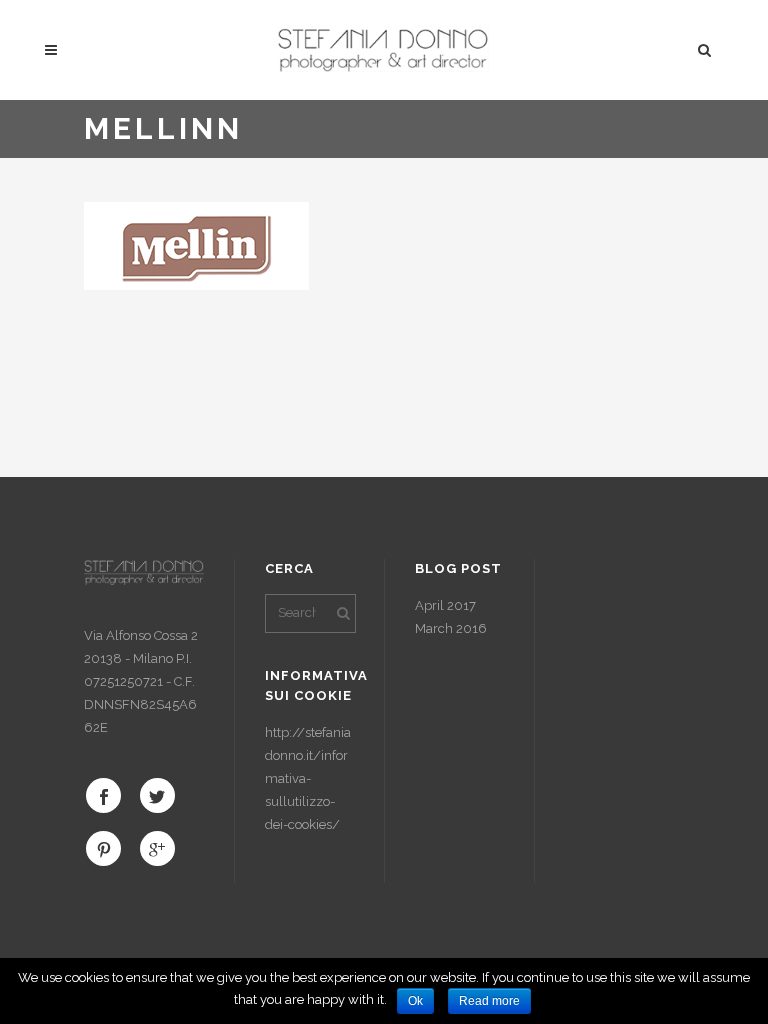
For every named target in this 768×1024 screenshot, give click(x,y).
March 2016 (451, 628)
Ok (415, 1001)
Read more (489, 1001)
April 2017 (445, 605)
